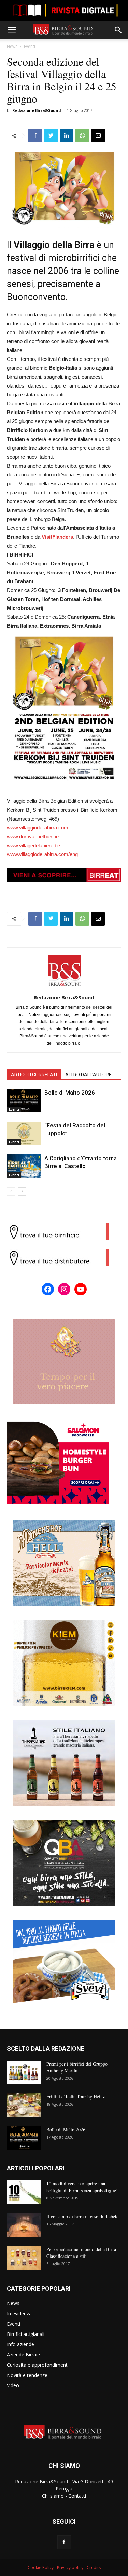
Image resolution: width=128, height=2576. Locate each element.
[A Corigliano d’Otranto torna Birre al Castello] (24, 1166)
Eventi (30, 46)
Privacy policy (70, 2568)
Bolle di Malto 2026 (70, 1093)
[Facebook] (64, 2542)
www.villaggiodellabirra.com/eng (42, 854)
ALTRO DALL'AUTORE (88, 1075)
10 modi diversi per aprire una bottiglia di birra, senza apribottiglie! (82, 2187)
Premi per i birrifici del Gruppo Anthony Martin (77, 2067)
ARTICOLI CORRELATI (34, 1075)
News (12, 46)
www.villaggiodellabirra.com (38, 828)
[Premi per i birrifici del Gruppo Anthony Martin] (24, 2072)
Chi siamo (53, 2496)
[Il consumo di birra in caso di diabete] (24, 2225)
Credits (94, 2568)
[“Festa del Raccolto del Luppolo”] (24, 1133)
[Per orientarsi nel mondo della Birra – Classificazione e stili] (24, 2258)
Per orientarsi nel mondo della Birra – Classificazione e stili (83, 2253)
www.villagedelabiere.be (33, 845)
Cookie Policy (41, 2568)
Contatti (77, 2496)
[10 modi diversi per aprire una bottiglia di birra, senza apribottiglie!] (24, 2192)
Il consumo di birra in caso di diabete (82, 2216)
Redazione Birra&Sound (37, 110)
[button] (118, 30)
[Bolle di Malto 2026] (24, 1101)
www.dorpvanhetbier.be (33, 836)
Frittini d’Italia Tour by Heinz (76, 2097)
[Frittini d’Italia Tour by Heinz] (24, 2105)
